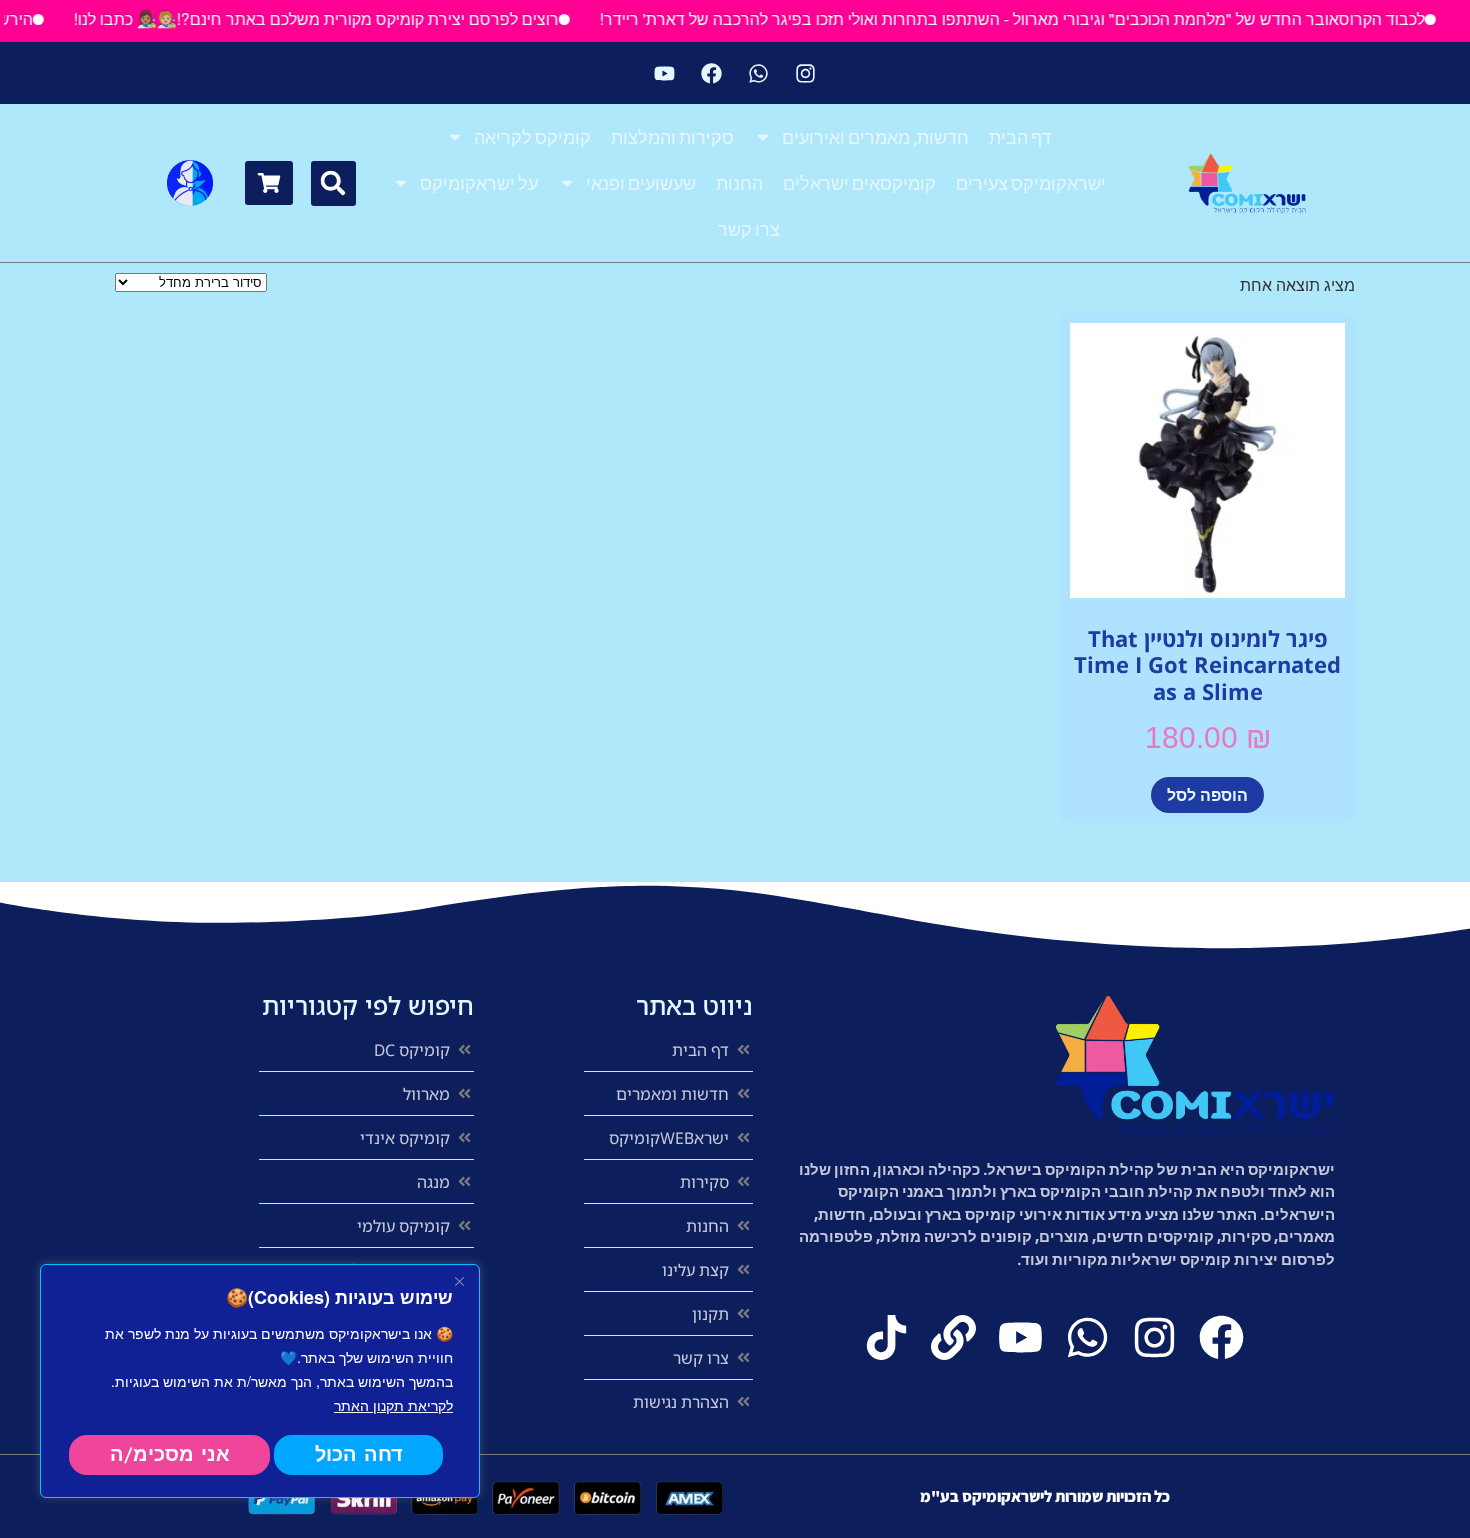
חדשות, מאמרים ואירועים (875, 137)
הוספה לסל (1207, 794)
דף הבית (1020, 137)
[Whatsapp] (759, 73)
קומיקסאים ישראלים (859, 183)
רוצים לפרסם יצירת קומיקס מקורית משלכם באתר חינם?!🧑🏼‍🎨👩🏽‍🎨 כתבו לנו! (340, 18)
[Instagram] (806, 73)
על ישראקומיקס (479, 183)
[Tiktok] (886, 1337)
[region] (260, 1381)
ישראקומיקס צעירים (1031, 183)
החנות (739, 183)
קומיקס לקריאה (532, 137)
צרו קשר (749, 229)
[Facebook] (712, 73)
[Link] (953, 1337)
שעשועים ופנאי (641, 183)
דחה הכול (359, 1454)
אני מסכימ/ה (170, 1454)
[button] (333, 183)
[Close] (459, 1281)
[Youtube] (665, 73)
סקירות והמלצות (672, 137)
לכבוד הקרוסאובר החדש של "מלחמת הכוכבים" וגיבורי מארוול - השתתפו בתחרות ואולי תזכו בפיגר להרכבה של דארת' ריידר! (1036, 18)
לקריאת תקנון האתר (393, 1405)
